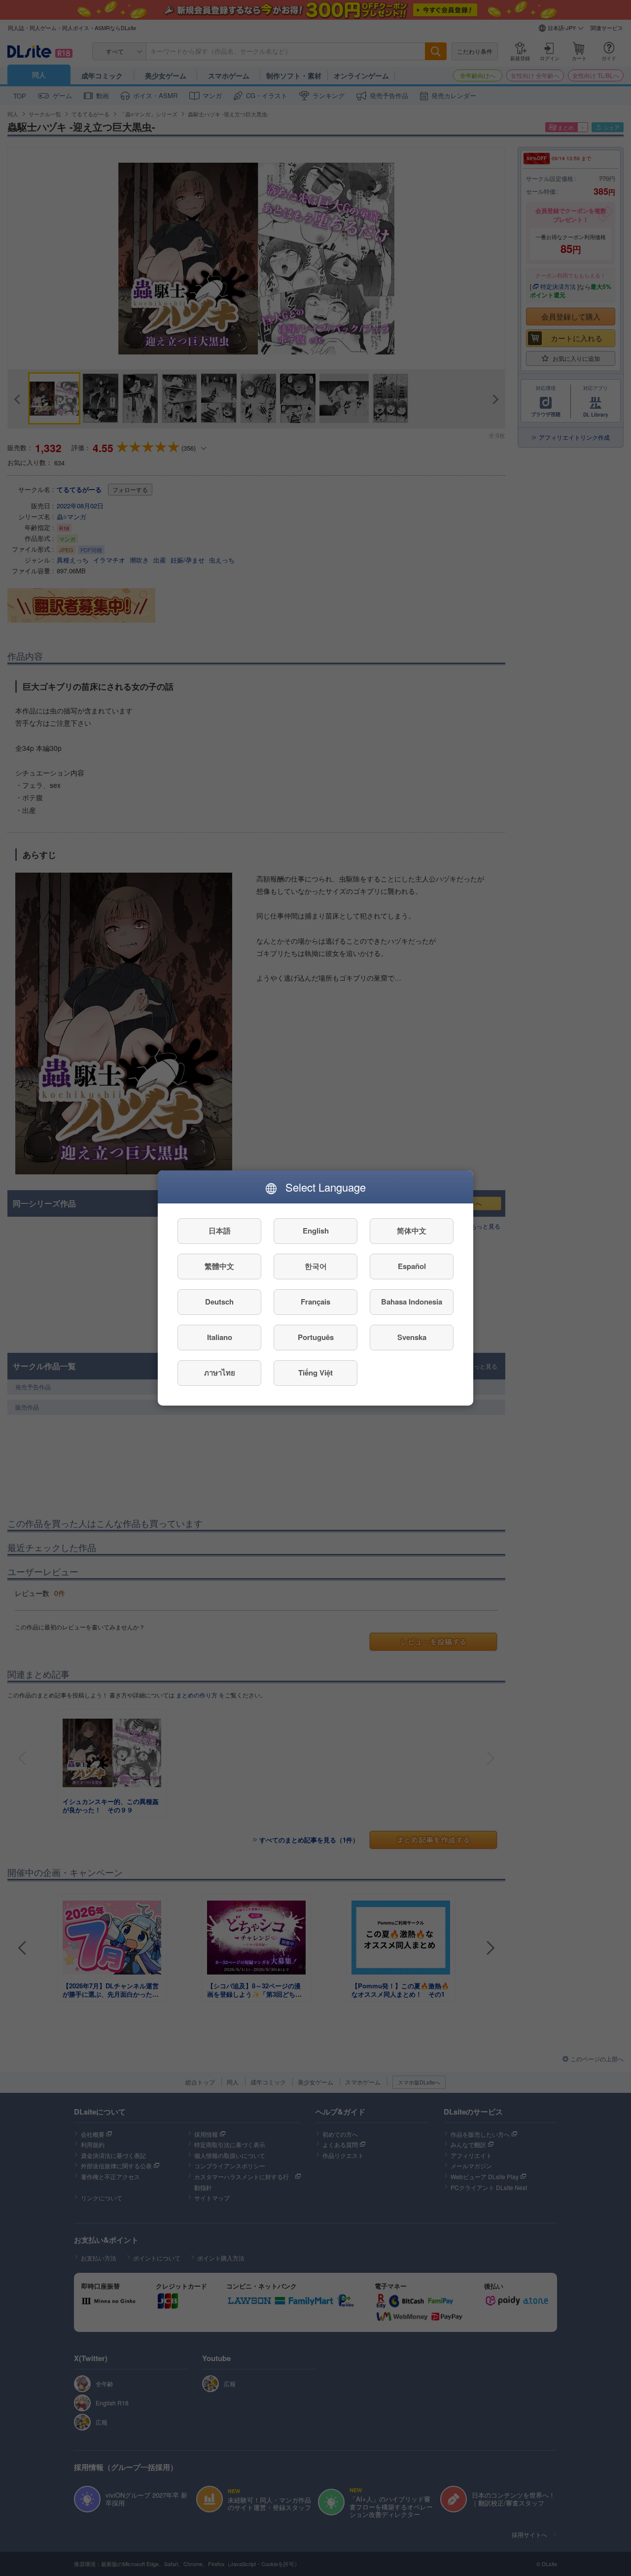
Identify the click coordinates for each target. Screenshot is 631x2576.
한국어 (316, 1267)
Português (316, 1338)
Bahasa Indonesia (412, 1302)
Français (315, 1302)
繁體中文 (219, 1267)
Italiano (220, 1338)
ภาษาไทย (220, 1373)
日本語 (220, 1231)
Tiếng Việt (315, 1373)
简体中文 (412, 1231)
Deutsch (219, 1302)
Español (412, 1267)
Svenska (412, 1338)
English (316, 1231)
